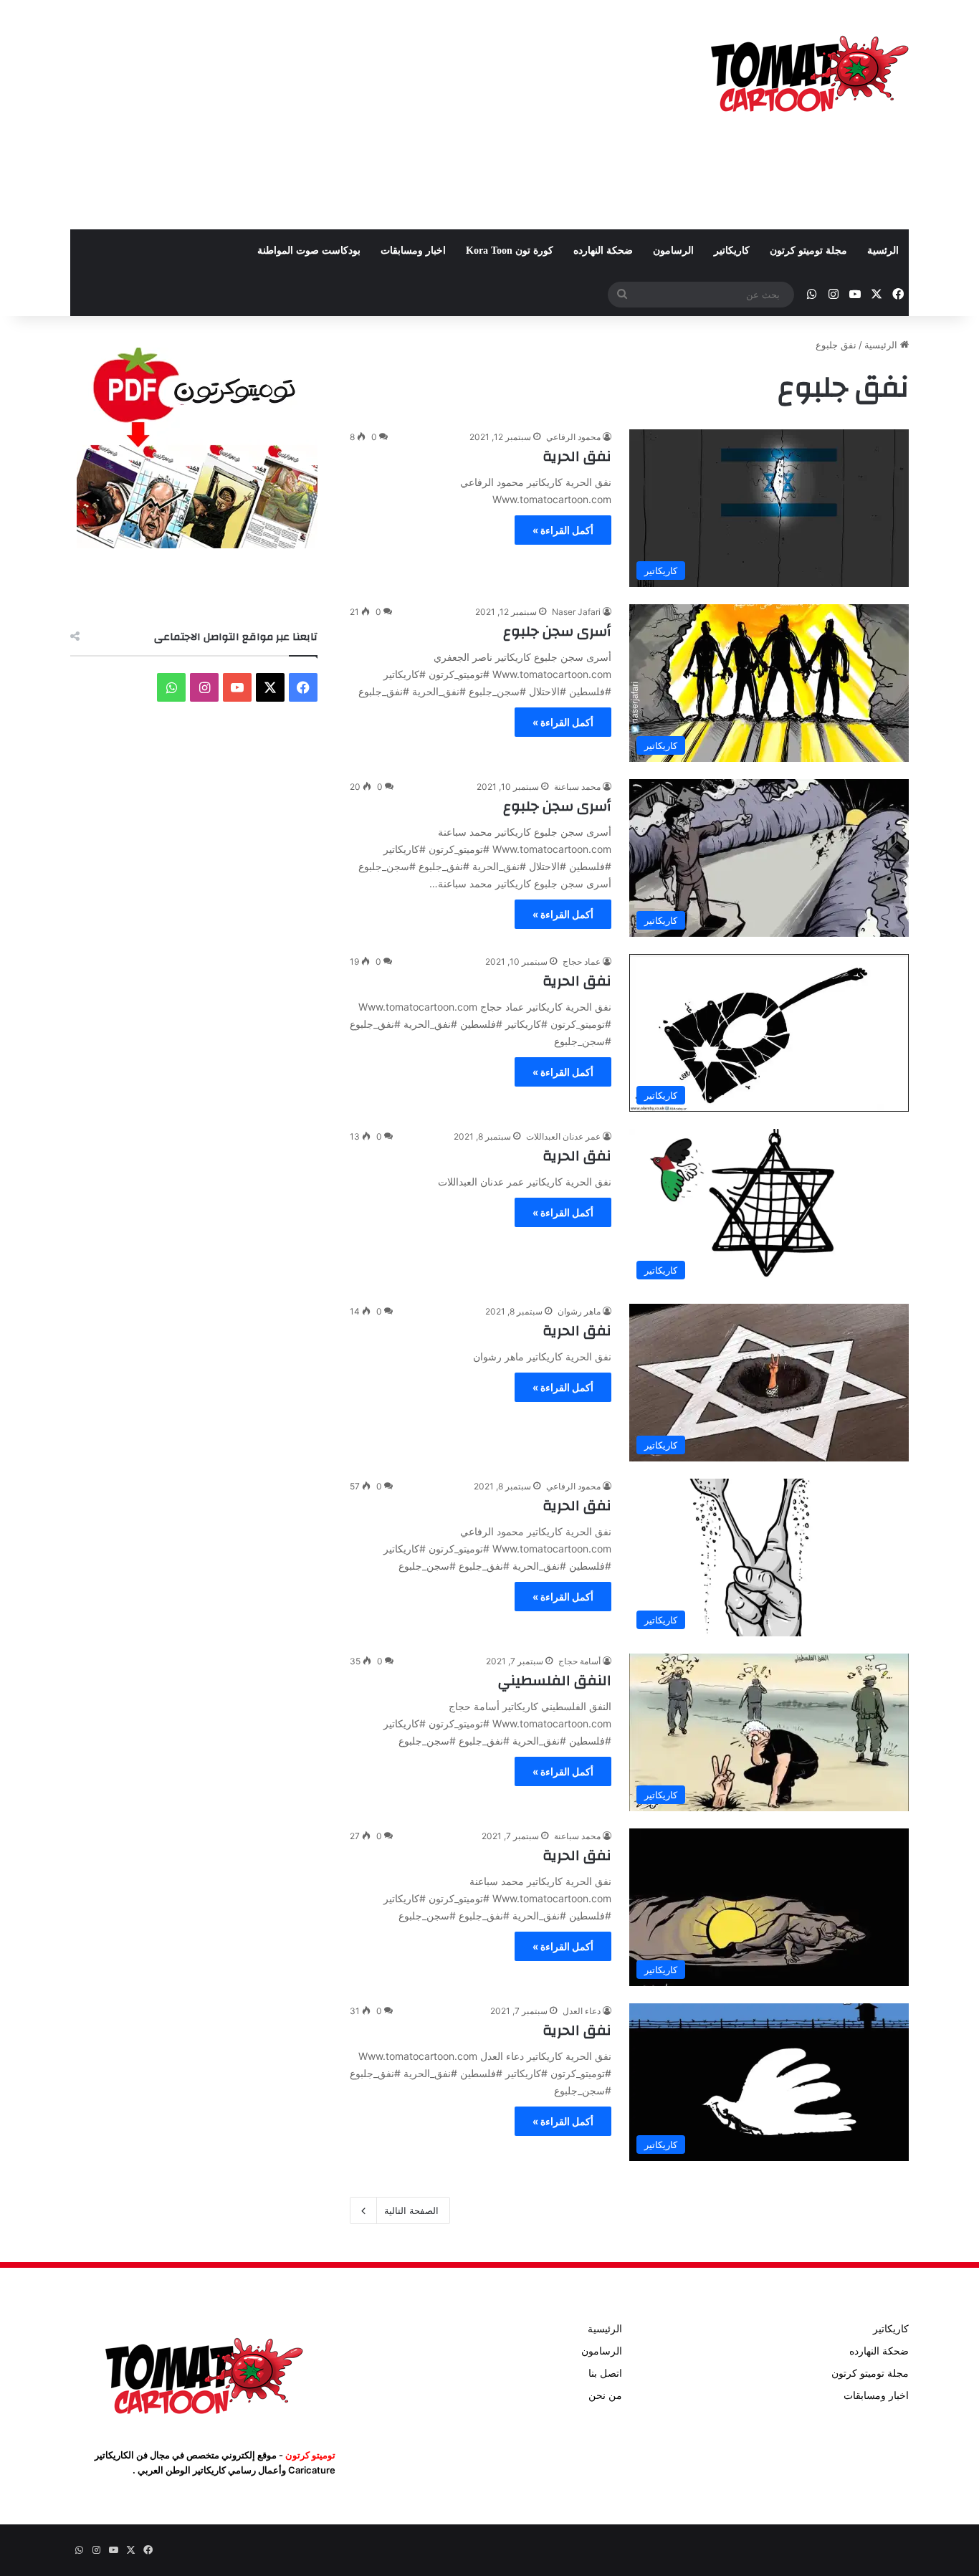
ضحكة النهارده (603, 251)
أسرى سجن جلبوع (557, 631)
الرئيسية (882, 345)
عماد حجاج (582, 962)
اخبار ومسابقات (413, 251)
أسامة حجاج (579, 1661)
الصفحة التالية (411, 2210)
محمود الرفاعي (573, 437)
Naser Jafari (576, 612)
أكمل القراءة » (563, 530)
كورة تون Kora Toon (510, 251)
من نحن (605, 2395)
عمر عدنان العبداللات (563, 1136)
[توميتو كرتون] (808, 72)
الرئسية (883, 251)
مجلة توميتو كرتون (808, 251)
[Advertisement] (346, 115)
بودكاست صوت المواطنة (309, 251)
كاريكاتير (732, 251)
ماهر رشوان (579, 1311)
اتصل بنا (605, 2373)
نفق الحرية (577, 456)
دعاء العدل (582, 2011)
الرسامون (673, 251)
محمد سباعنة (577, 787)
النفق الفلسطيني (555, 1680)
